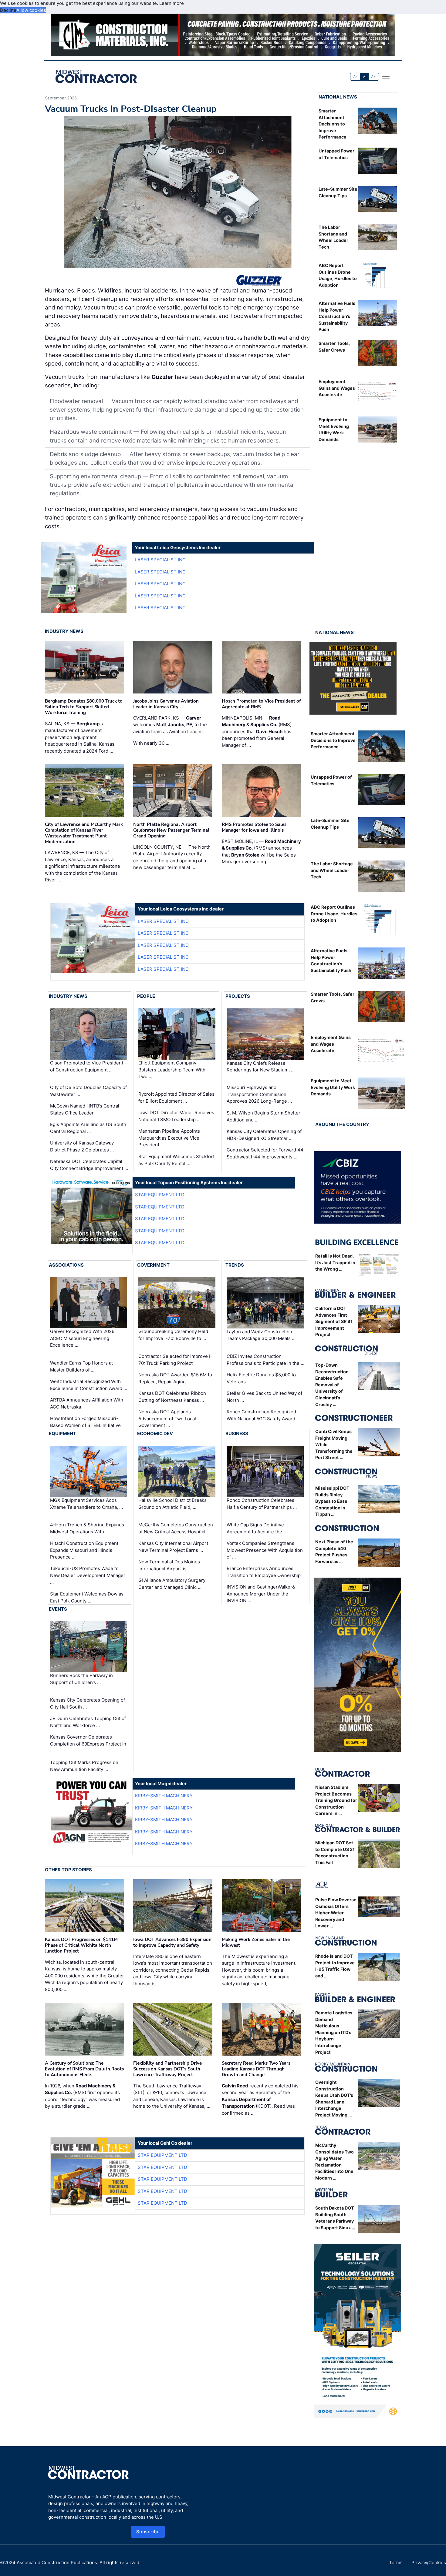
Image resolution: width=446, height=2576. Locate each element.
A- (355, 77)
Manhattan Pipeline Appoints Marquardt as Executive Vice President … (169, 1138)
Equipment (63, 1433)
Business (237, 1433)
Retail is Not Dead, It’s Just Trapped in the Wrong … (335, 1262)
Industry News (64, 631)
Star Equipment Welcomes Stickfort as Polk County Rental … (176, 1160)
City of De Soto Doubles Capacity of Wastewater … (88, 1091)
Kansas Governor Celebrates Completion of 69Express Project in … (88, 1744)
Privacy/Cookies (429, 2563)
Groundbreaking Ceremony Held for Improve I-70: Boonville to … (173, 1335)
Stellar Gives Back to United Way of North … (264, 1397)
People (146, 996)
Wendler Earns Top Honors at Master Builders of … (81, 1366)
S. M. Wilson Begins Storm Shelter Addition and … (264, 1116)
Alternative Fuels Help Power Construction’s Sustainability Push (337, 316)
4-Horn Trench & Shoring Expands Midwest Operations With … (87, 1528)
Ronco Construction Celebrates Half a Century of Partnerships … (262, 1504)
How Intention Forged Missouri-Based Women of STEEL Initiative (85, 1422)
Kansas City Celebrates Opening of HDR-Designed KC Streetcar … (264, 1135)
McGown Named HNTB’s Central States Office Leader (85, 1109)
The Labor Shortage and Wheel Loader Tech (332, 870)
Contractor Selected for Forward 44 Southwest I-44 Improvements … (265, 1153)
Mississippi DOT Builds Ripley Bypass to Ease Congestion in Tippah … (332, 1501)
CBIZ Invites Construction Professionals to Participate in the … (265, 1360)
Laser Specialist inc (160, 560)
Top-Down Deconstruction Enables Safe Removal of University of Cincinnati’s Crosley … (332, 1385)
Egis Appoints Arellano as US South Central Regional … (88, 1128)
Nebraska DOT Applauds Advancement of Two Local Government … (167, 1418)
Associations (66, 1265)
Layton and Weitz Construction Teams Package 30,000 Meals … (261, 1335)
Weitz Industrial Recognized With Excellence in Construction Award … (89, 1385)
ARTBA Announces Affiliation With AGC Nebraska (87, 1403)
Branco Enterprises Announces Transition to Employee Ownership (264, 1572)
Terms (396, 2563)
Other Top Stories (68, 1870)
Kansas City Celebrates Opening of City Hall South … (88, 1703)
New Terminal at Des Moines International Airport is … (169, 1565)
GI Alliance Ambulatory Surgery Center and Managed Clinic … (172, 1584)
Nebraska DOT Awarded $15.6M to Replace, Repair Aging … (175, 1378)
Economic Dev (155, 1433)
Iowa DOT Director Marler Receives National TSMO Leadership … (176, 1116)
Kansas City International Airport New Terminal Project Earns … (173, 1547)
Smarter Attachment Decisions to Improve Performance (333, 124)
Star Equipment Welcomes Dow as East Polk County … (87, 1597)
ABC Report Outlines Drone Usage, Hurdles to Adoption (334, 914)
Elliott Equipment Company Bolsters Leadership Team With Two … (172, 1070)
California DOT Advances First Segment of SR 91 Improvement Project (334, 1321)
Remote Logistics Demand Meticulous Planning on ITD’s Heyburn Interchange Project (334, 2032)
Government (153, 1265)
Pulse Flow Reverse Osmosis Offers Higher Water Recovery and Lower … (336, 1913)
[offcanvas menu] (386, 76)
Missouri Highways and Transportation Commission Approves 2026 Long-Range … (259, 1094)
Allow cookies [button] (31, 10)
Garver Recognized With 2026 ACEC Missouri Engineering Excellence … (82, 1338)
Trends (235, 1265)
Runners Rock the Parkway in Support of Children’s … (81, 1679)
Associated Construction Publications (57, 2563)
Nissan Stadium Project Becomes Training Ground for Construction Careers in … (336, 1800)
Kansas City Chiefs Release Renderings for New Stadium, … (261, 1066)
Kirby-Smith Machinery (164, 1796)
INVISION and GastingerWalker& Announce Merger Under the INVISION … (261, 1594)
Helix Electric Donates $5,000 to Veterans (261, 1378)
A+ (373, 77)
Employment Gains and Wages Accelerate (337, 388)
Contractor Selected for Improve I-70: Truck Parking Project (175, 1360)
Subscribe (148, 2532)
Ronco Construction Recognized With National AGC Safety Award (261, 1415)
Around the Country (342, 1124)
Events (58, 1609)
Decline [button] (8, 10)
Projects (238, 996)
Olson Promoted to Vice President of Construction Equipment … (87, 1066)
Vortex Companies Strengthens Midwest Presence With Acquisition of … (265, 1550)
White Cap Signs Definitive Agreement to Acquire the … (257, 1528)
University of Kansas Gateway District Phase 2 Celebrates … (82, 1146)
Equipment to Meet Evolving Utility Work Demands (333, 1087)
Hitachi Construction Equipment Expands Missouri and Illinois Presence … (84, 1550)
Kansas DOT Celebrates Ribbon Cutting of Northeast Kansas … (172, 1397)
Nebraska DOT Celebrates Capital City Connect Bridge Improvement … (89, 1165)
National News (338, 97)
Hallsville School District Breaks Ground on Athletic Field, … (172, 1504)
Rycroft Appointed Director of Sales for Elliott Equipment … (176, 1098)
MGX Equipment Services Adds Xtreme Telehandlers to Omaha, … (86, 1504)
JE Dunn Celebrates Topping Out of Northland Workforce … (88, 1722)
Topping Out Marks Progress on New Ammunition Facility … (84, 1766)
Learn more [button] (172, 3)
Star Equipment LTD (160, 1195)
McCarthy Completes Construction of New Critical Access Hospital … (176, 1528)
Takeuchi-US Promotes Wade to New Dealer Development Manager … (88, 1575)
